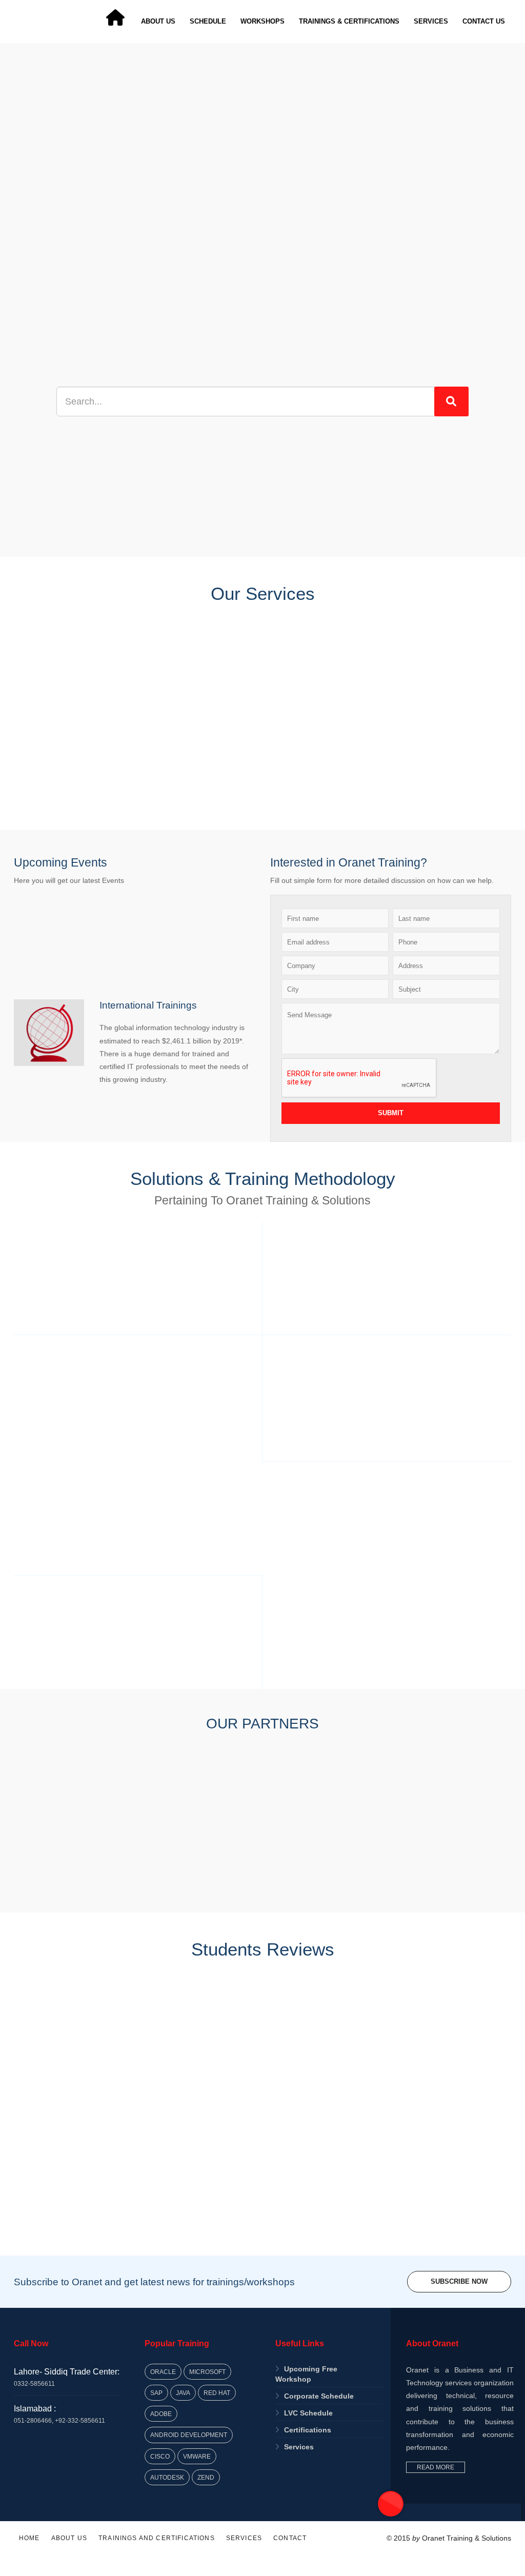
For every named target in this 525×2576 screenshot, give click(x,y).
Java (183, 2393)
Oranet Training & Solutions (467, 2538)
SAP (156, 2393)
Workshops (262, 21)
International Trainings (148, 1005)
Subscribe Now (459, 2281)
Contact (290, 2538)
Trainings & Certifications (349, 21)
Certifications (308, 2430)
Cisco (160, 2456)
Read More (436, 2467)
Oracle (163, 2372)
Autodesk (167, 2477)
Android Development (189, 2435)
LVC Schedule (308, 2413)
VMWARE (197, 2456)
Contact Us (484, 21)
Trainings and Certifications (157, 2538)
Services (431, 21)
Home (29, 2538)
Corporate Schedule (319, 2396)
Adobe (161, 2414)
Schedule (208, 21)
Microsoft (207, 2372)
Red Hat (217, 2393)
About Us (158, 21)
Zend (206, 2477)
